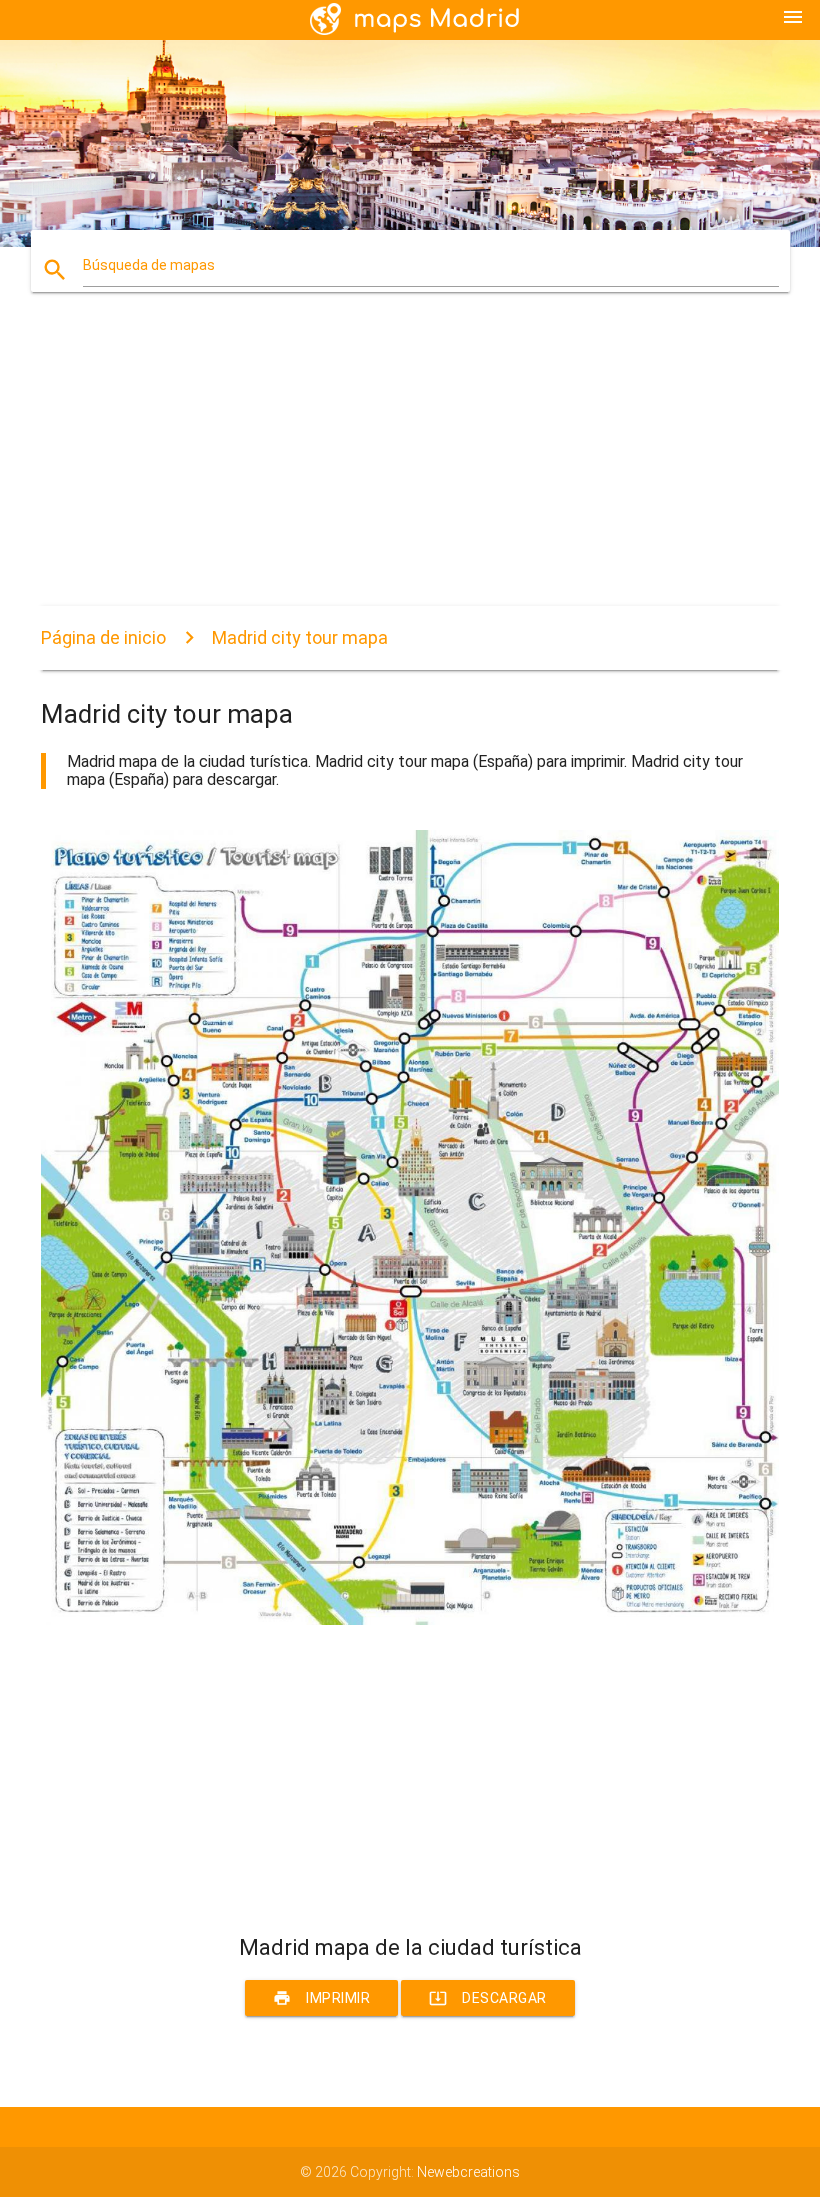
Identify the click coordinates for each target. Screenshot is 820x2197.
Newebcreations (468, 2172)
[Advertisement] (410, 466)
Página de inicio (103, 637)
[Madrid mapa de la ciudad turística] (410, 1620)
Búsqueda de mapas (149, 265)
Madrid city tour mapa (300, 637)
